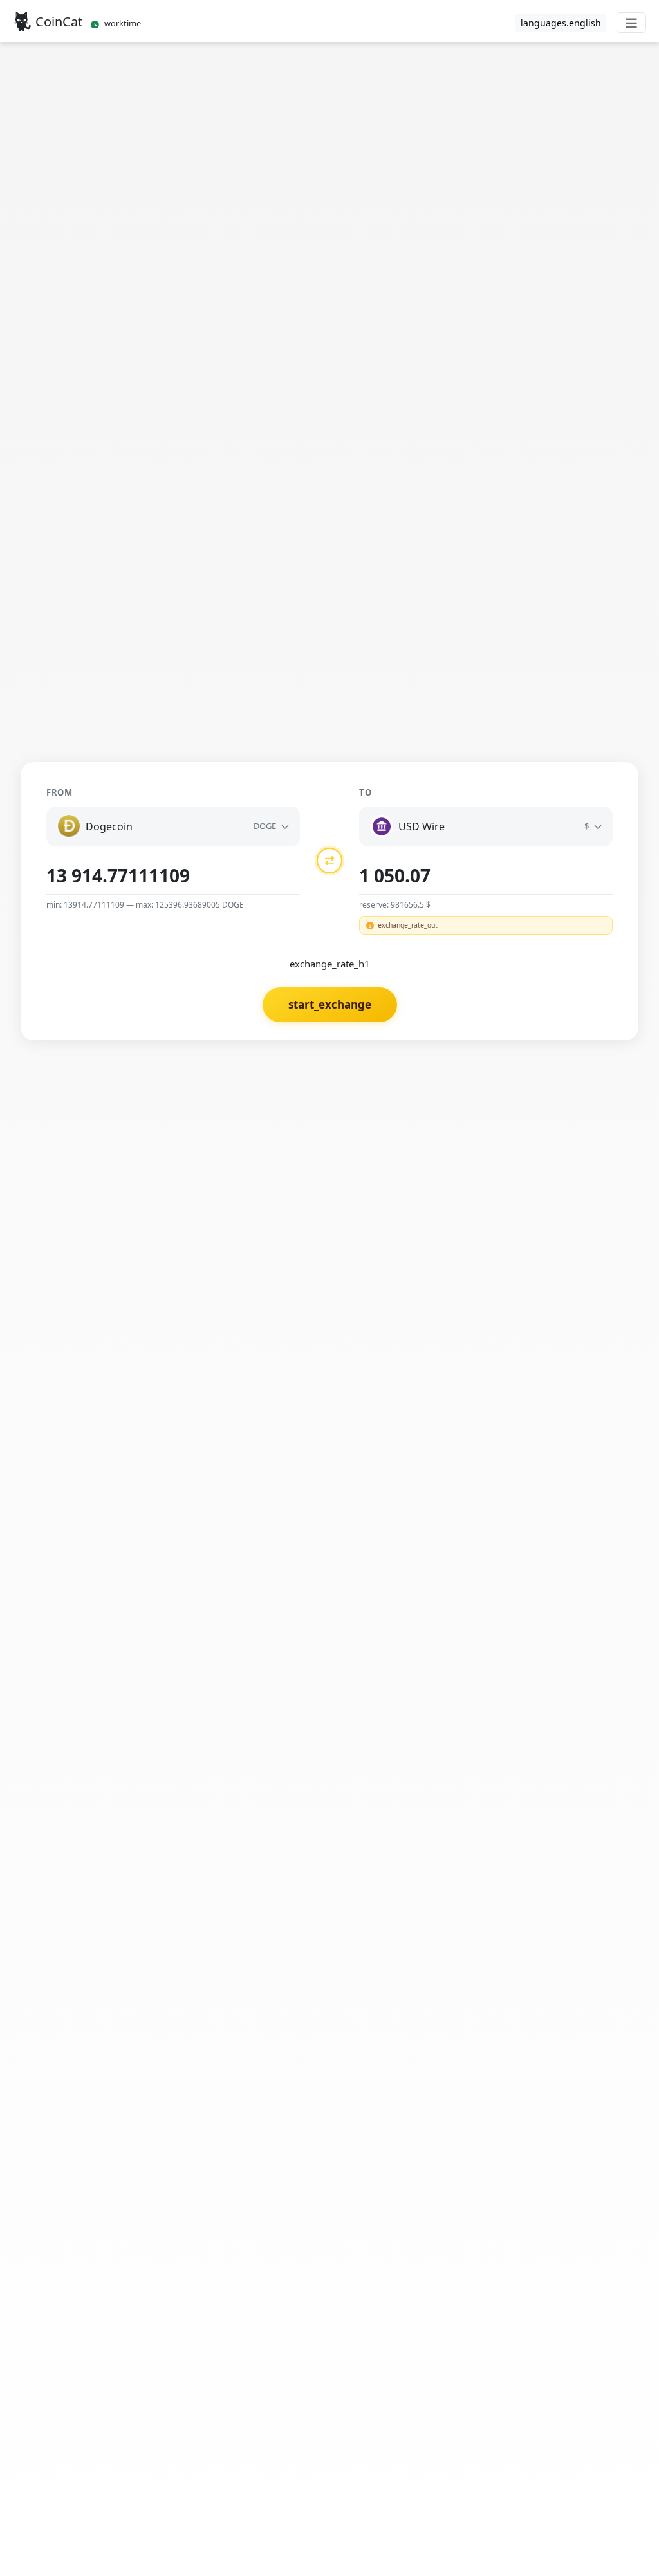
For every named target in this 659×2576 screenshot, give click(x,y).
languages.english (561, 23)
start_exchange (330, 1004)
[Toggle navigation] (631, 23)
